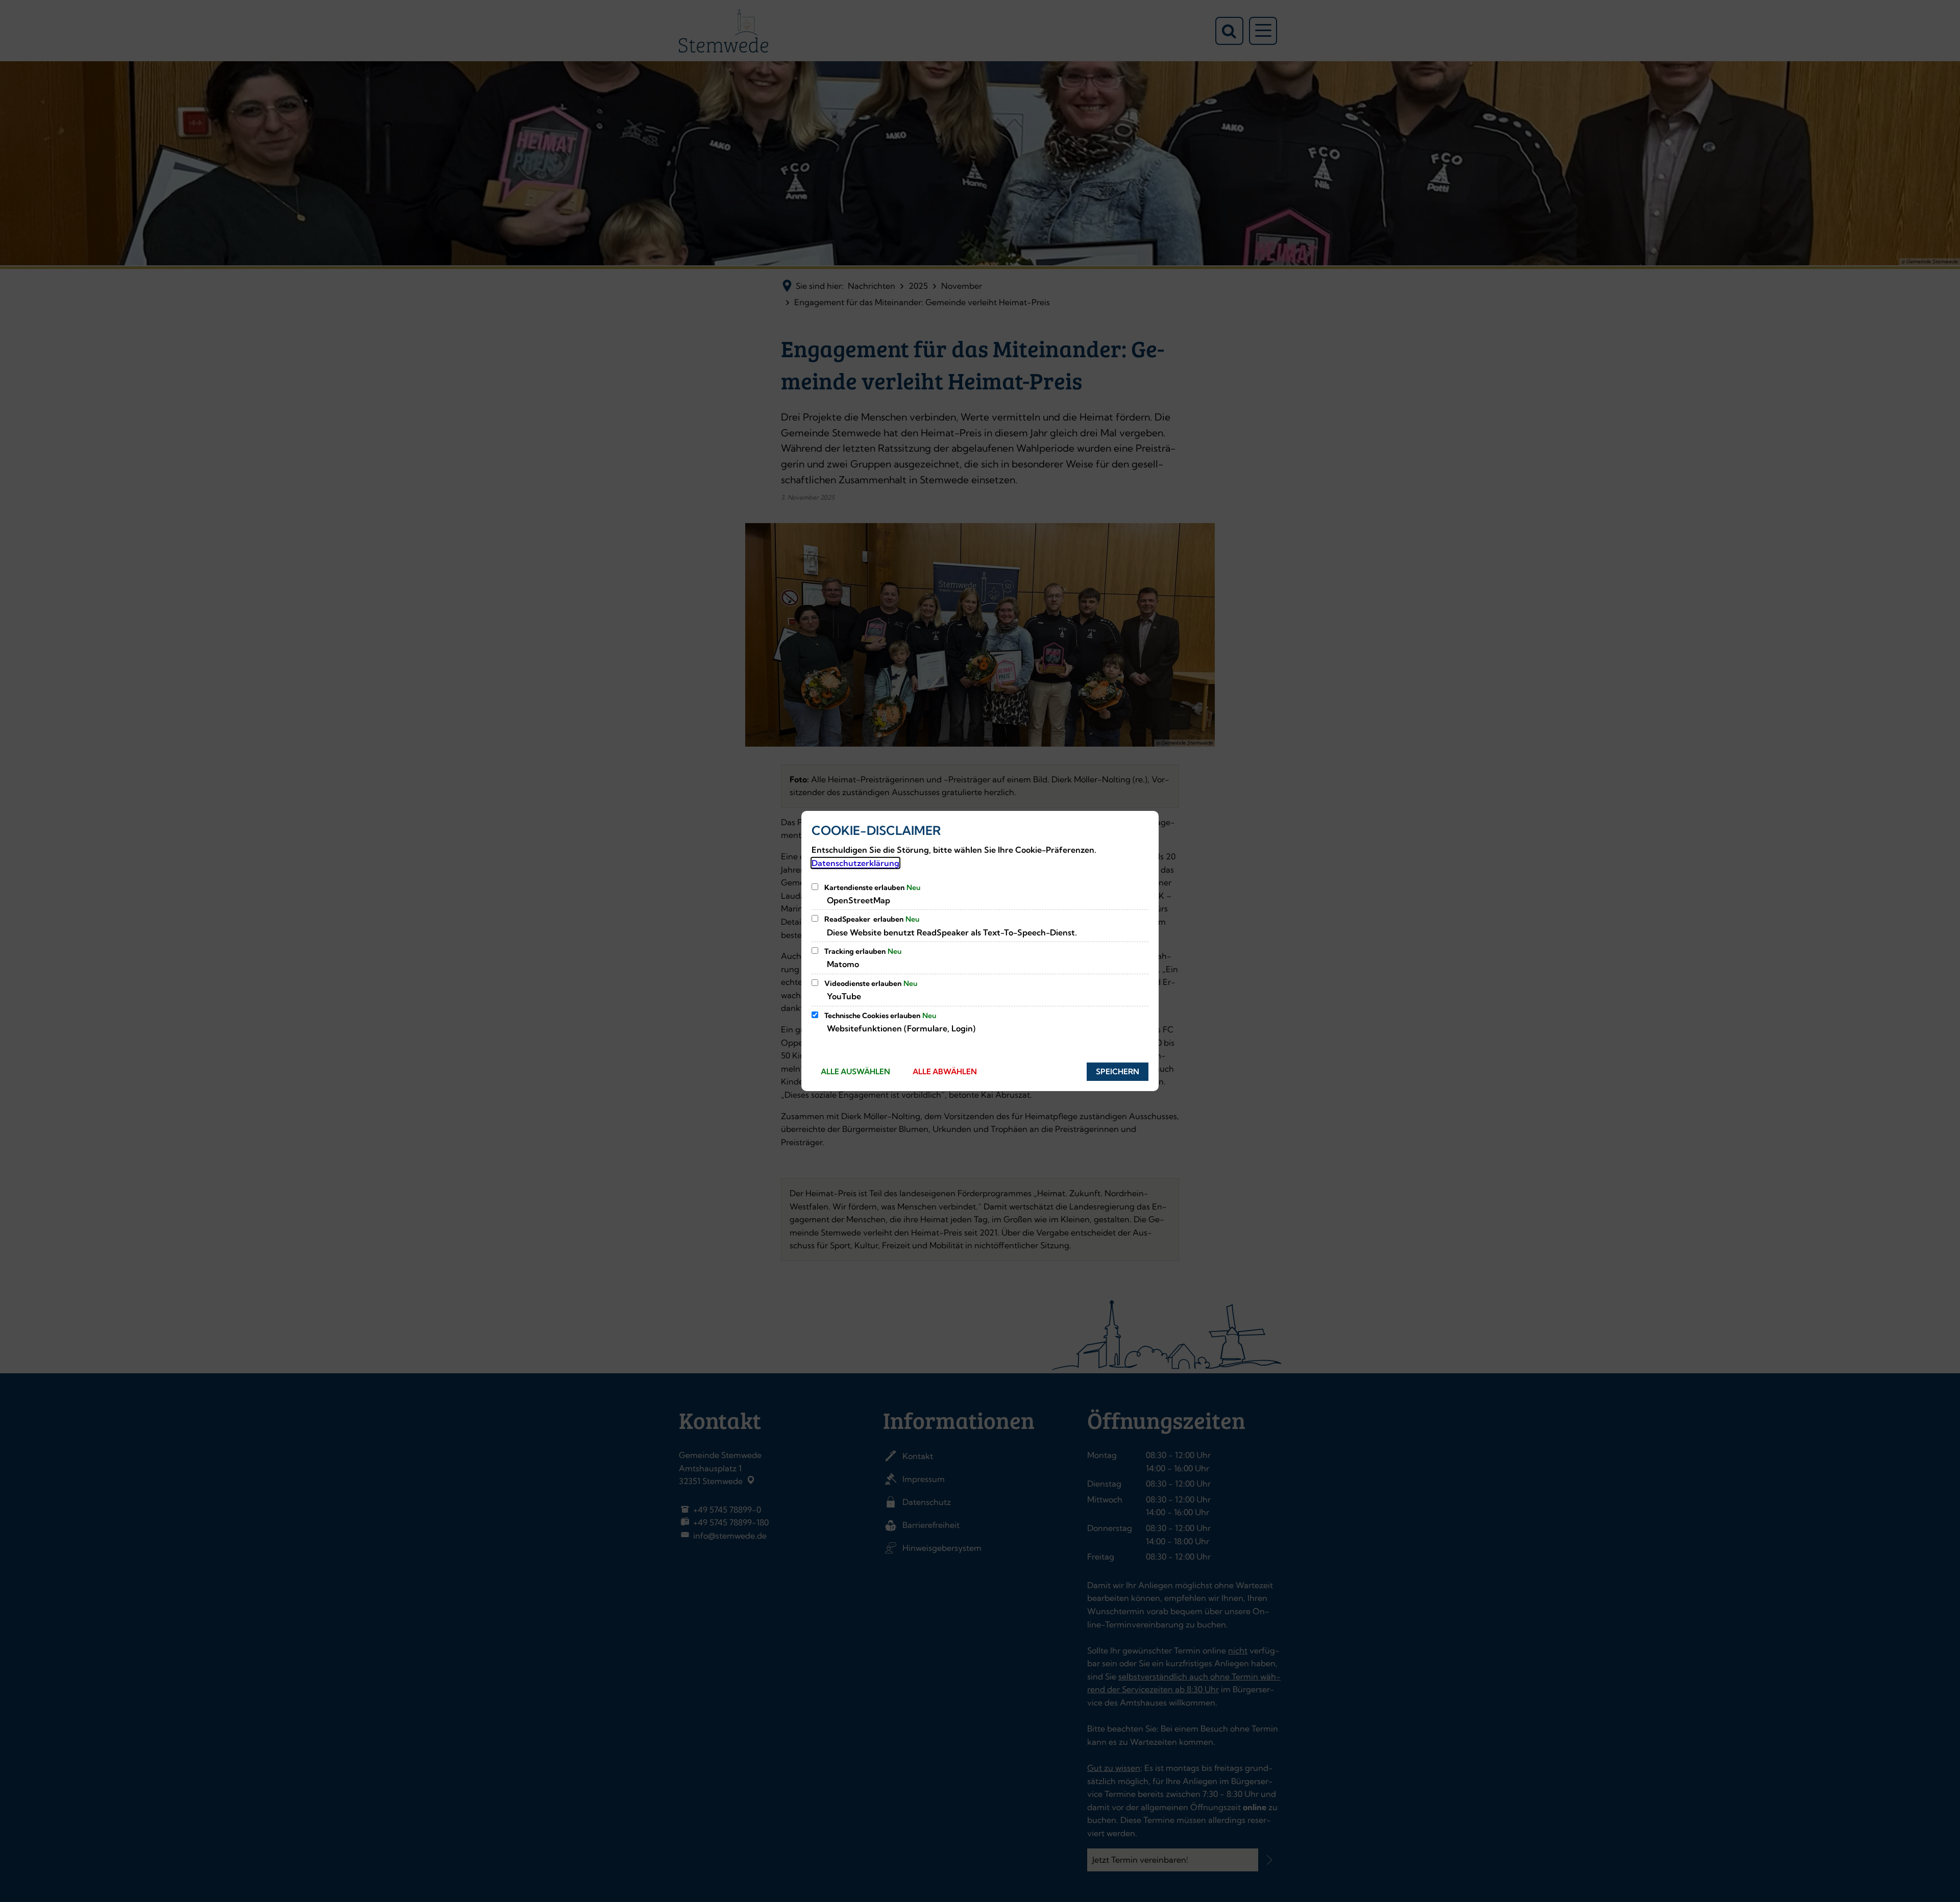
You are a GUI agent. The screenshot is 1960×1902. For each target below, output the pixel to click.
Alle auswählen (855, 1071)
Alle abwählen (945, 1071)
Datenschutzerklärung (855, 863)
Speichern (1118, 1071)
